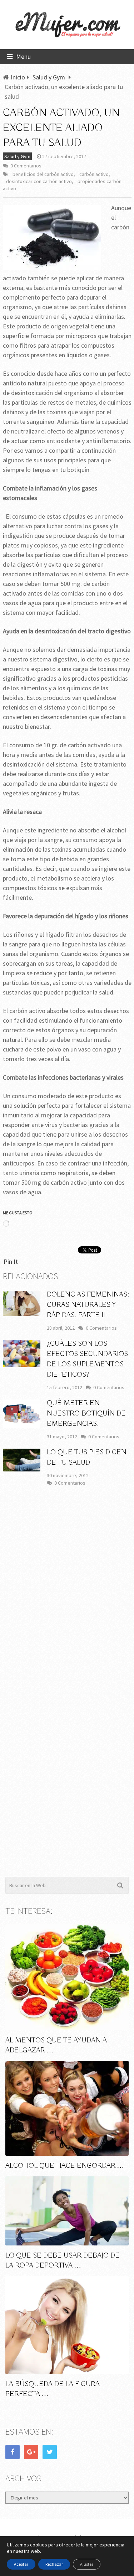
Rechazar (54, 2564)
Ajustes (87, 2564)
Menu (23, 56)
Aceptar (21, 2564)
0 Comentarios (26, 166)
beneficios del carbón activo (43, 174)
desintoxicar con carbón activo (39, 181)
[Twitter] (50, 2452)
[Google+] (31, 2452)
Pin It (11, 1261)
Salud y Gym (17, 156)
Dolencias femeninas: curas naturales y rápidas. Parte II (88, 1305)
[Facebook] (13, 2452)
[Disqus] (67, 1597)
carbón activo (94, 174)
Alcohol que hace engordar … (65, 2166)
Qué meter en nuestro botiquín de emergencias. (86, 1414)
